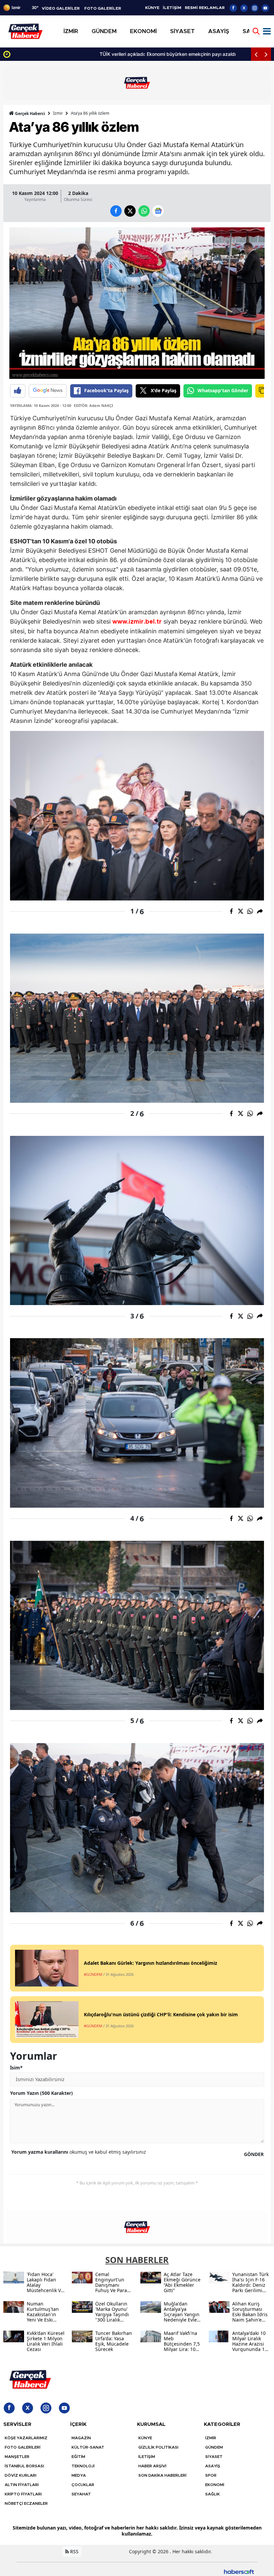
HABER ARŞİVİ (152, 2466)
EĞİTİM (78, 2457)
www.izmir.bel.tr (137, 622)
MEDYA (79, 2475)
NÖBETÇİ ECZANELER (26, 2503)
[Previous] (256, 54)
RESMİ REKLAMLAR (205, 8)
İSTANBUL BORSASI (24, 2466)
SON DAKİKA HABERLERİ (162, 2475)
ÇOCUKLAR (83, 2485)
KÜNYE (152, 8)
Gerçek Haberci (30, 114)
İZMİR (211, 2438)
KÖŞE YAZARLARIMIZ (26, 2438)
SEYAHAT (81, 2494)
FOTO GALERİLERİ (23, 2447)
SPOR (211, 2475)
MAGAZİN (81, 2438)
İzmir (58, 113)
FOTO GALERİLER (103, 8)
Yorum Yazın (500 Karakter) (41, 2093)
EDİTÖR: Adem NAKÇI (93, 405)
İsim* (16, 2068)
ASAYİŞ (213, 2466)
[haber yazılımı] (239, 2571)
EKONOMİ (215, 2485)
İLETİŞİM (172, 8)
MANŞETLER (17, 2457)
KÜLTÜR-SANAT (88, 2447)
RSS (74, 2551)
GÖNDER (254, 2154)
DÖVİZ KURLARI (21, 2475)
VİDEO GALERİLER (61, 8)
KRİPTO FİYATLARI (23, 2494)
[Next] (266, 54)
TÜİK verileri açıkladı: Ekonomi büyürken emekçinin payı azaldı (82, 54)
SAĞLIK (213, 2494)
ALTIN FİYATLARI (22, 2485)
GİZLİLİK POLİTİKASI (158, 2447)
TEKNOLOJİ (83, 2466)
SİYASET (214, 2457)
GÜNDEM (214, 2447)
